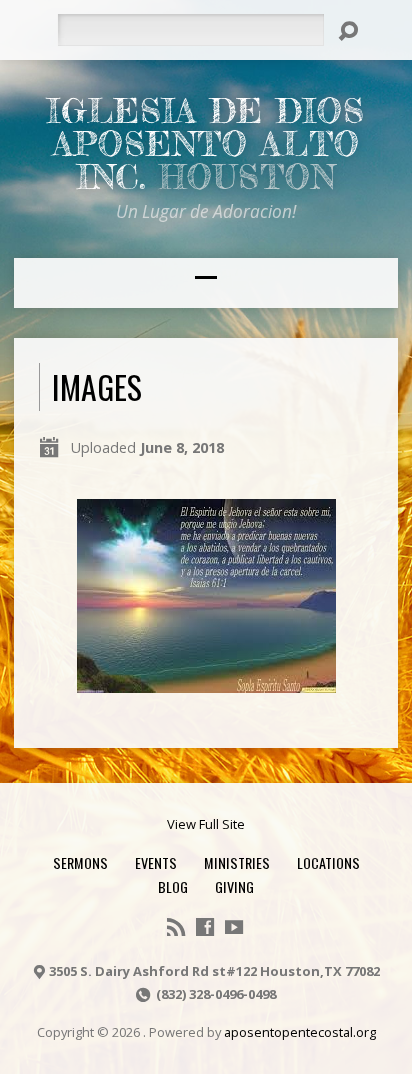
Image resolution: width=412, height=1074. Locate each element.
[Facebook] (205, 927)
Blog (173, 886)
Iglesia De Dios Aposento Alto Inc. (206, 144)
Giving (234, 886)
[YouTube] (234, 927)
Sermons (80, 862)
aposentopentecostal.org (300, 1032)
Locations (328, 862)
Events (156, 862)
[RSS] (176, 927)
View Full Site (206, 824)
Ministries (237, 862)
